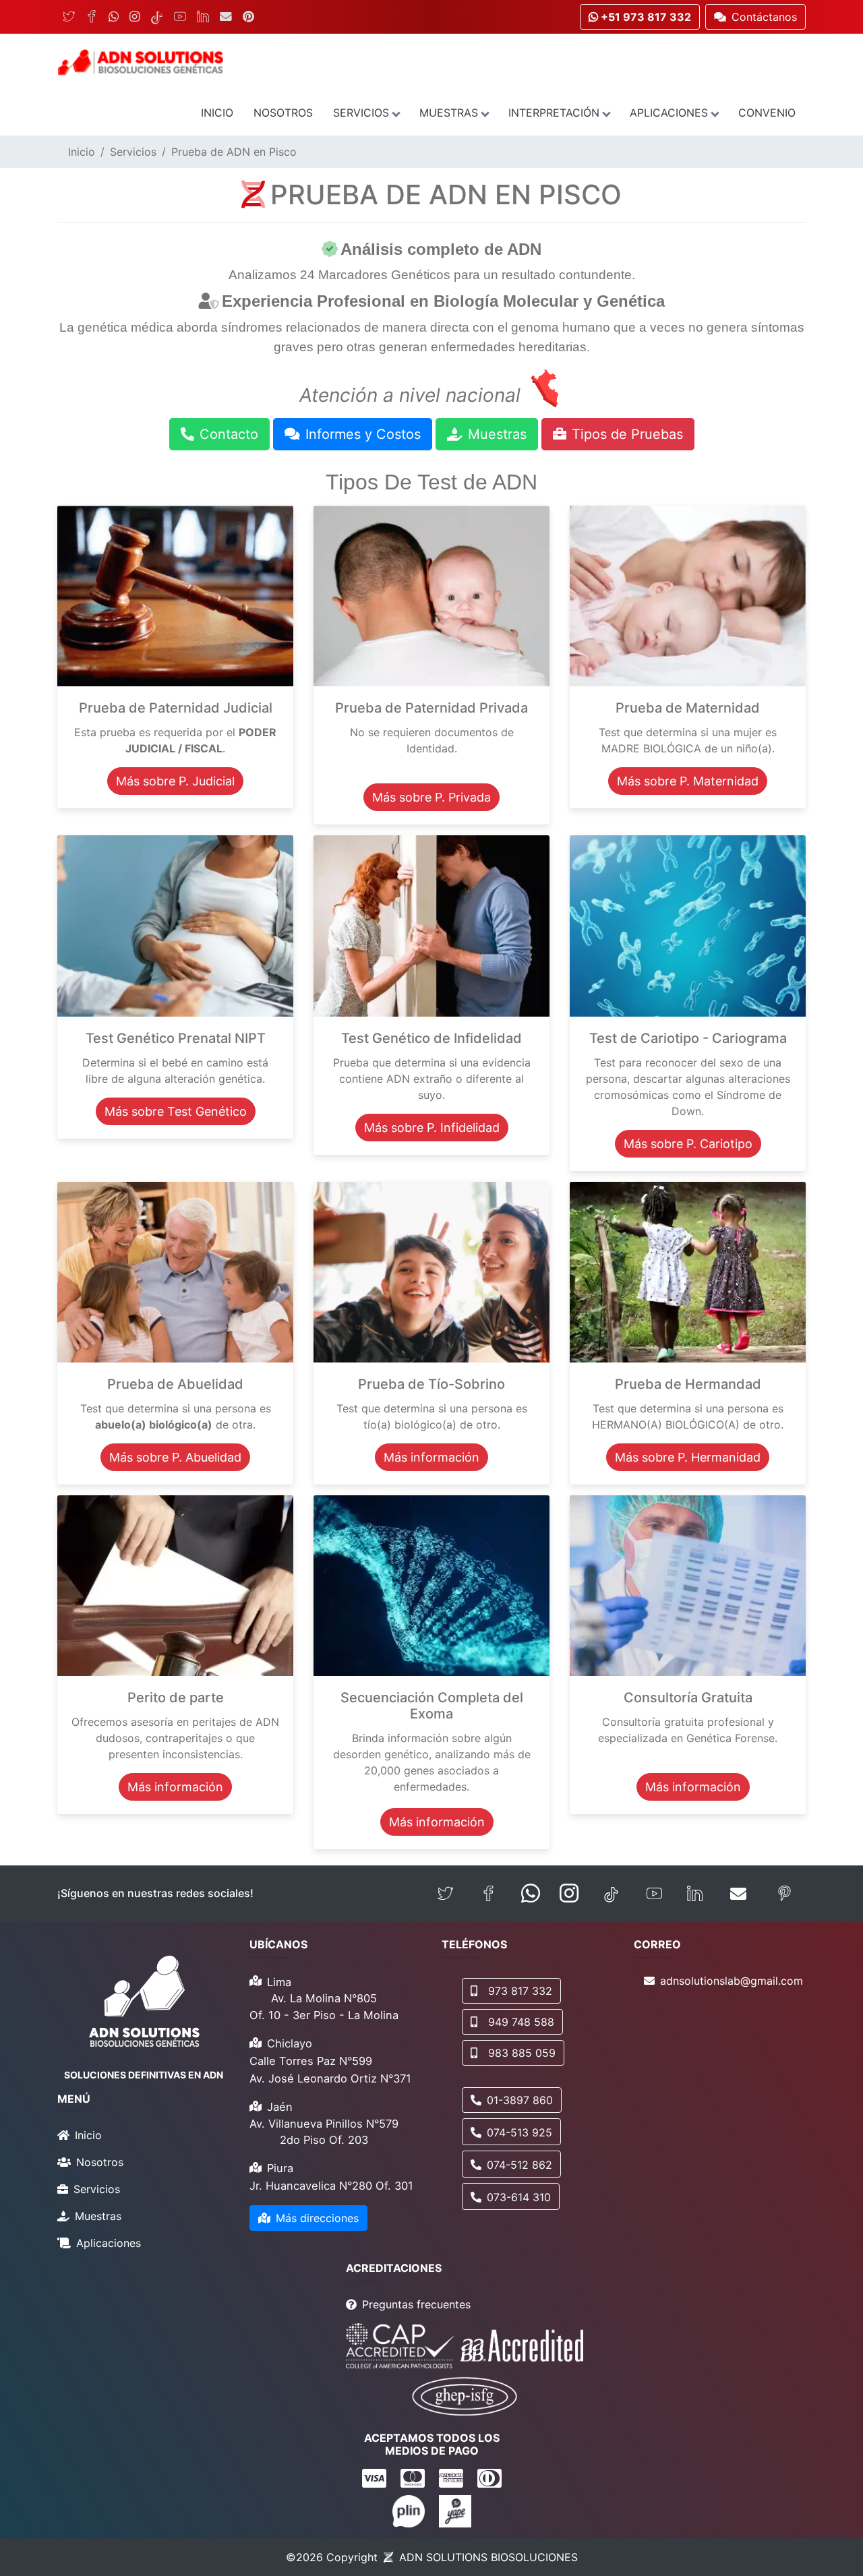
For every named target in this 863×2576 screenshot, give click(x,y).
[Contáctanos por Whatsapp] (531, 1894)
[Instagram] (135, 17)
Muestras (449, 113)
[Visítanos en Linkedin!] (695, 1894)
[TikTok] (157, 17)
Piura (280, 2168)
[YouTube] (180, 17)
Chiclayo (290, 2043)
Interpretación (554, 113)
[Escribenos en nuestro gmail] (738, 1894)
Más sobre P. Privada (431, 797)
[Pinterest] (248, 17)
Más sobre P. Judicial (175, 781)
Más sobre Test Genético (176, 1111)
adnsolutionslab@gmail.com (732, 1981)
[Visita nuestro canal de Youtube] (654, 1894)
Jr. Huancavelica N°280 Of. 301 (331, 2186)
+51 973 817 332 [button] (645, 17)
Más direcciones (317, 2218)
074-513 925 (519, 2132)
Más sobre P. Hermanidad (688, 1457)
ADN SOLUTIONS (488, 2557)
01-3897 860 (520, 2100)
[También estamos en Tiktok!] (611, 1894)
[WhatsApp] (114, 17)
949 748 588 (521, 2022)
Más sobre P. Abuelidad (175, 1457)
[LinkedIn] (203, 17)
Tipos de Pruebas (627, 434)
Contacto (229, 434)
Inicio (217, 113)
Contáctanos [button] (764, 17)
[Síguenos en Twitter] (445, 1894)
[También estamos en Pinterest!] (784, 1894)
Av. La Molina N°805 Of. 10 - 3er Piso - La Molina (324, 2007)
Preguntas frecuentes (416, 2304)
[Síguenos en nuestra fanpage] (488, 1894)
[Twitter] (69, 17)
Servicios (361, 113)
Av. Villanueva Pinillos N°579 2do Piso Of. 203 (324, 2132)
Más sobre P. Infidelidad (432, 1128)
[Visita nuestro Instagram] (569, 1894)
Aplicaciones (669, 113)
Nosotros (283, 113)
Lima (279, 1982)
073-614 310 (519, 2197)
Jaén (280, 2107)
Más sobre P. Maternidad (688, 781)
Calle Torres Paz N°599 (311, 2061)
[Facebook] (92, 17)
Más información (431, 1457)
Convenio (767, 113)
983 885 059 (522, 2053)
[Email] (226, 17)
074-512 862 (519, 2165)
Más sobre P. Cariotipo (688, 1144)
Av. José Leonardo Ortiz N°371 (330, 2078)
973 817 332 (520, 1991)
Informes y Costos (363, 434)
